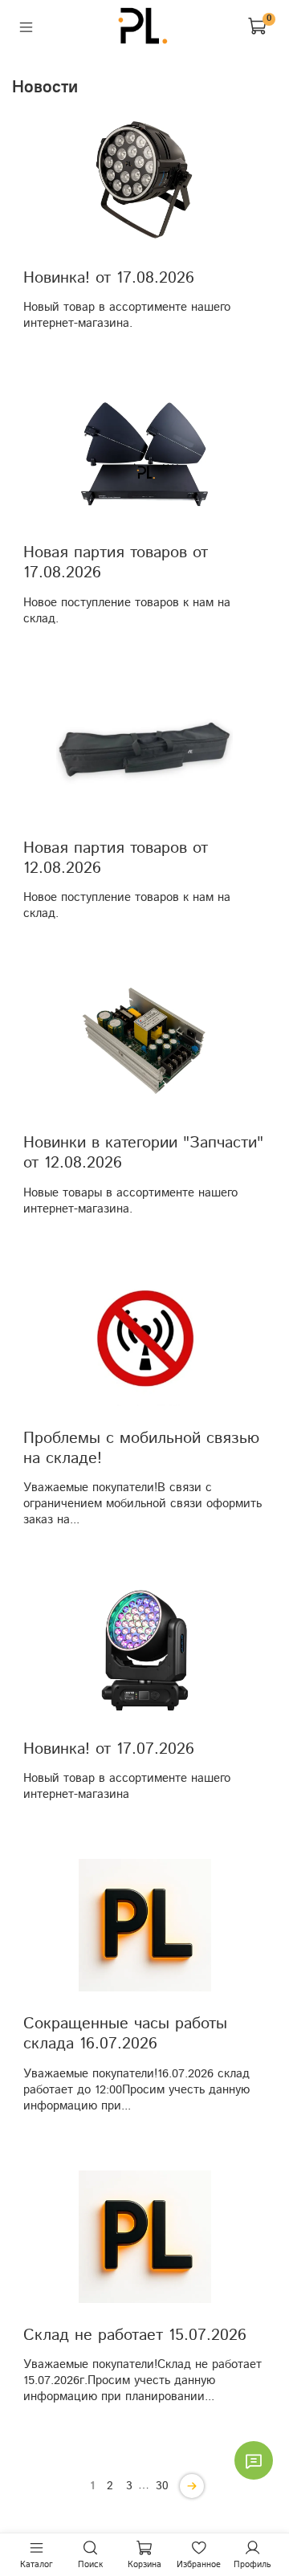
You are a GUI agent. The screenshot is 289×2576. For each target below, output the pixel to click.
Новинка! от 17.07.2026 (109, 1749)
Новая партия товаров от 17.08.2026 (116, 562)
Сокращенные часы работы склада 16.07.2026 (125, 2034)
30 (162, 2486)
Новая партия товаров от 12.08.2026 (116, 858)
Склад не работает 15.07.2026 (135, 2335)
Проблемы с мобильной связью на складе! (141, 1448)
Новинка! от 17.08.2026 (109, 278)
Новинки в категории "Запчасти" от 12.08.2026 (143, 1153)
